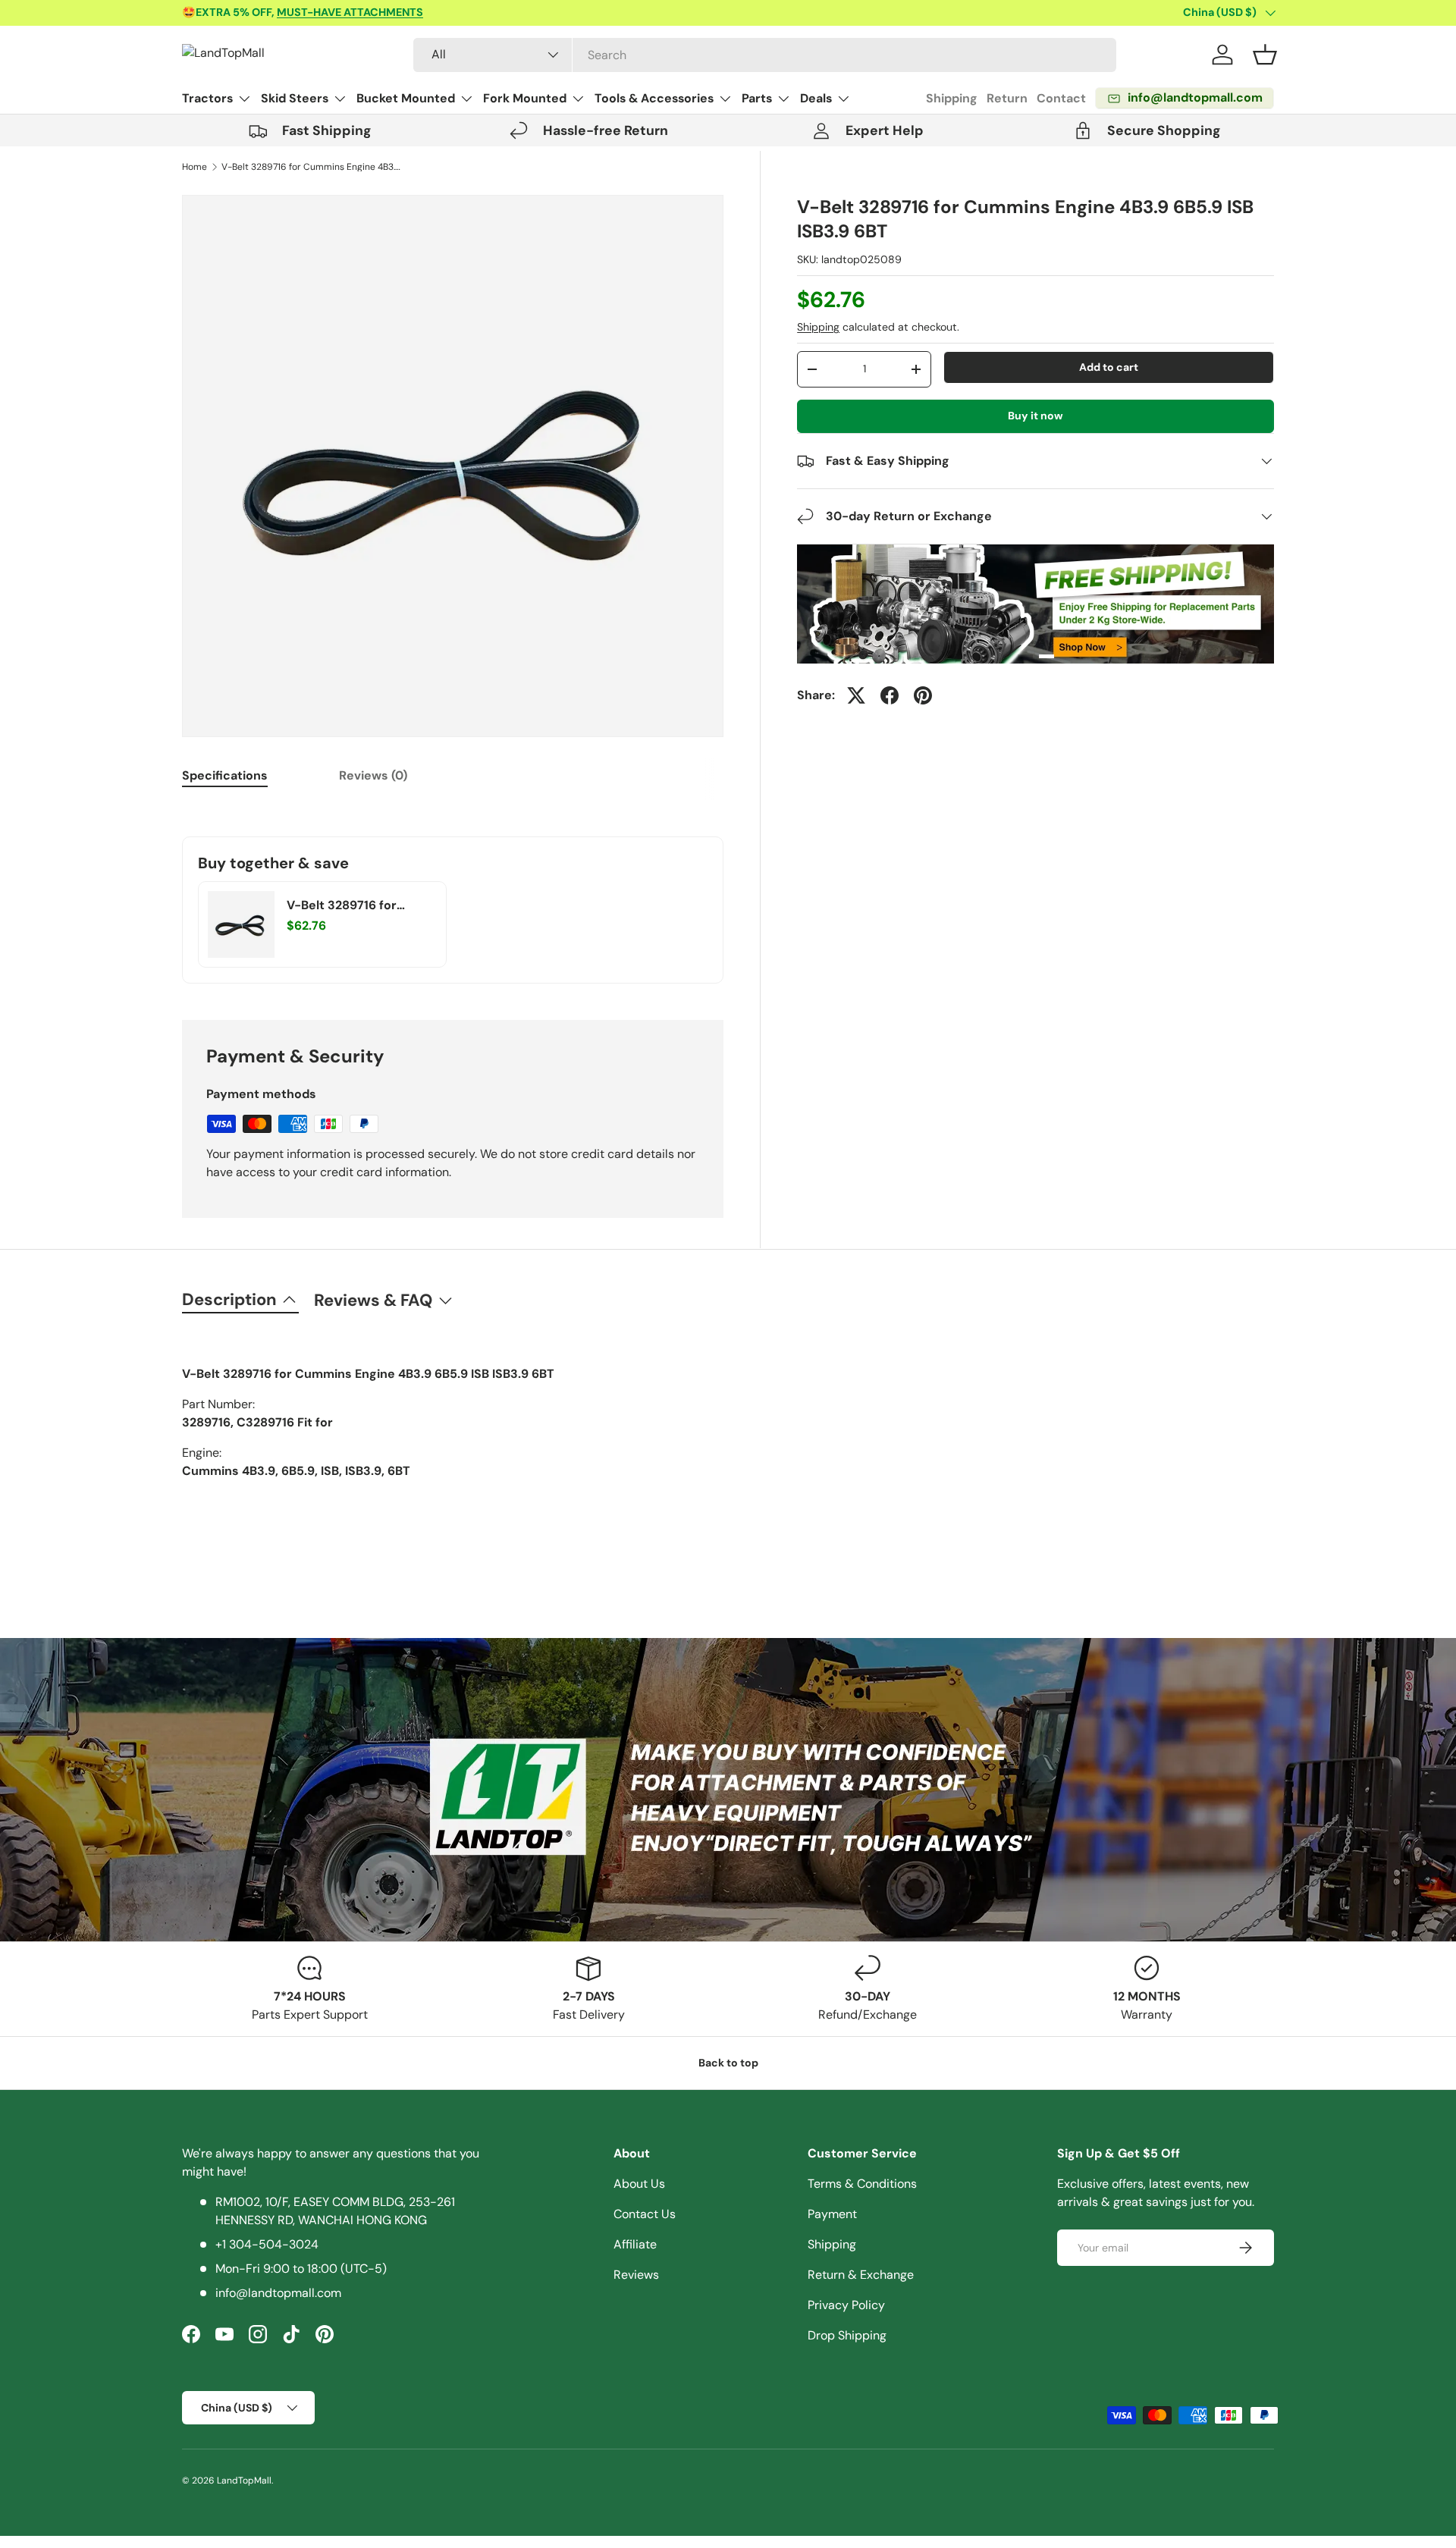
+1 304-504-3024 (267, 2244)
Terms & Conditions (862, 2184)
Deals (816, 98)
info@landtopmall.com (278, 2293)
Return (1007, 98)
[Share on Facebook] (890, 695)
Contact (1061, 98)
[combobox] (765, 55)
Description (229, 1299)
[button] (1265, 55)
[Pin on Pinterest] (923, 695)
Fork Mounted (525, 98)
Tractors (207, 98)
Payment (832, 2214)
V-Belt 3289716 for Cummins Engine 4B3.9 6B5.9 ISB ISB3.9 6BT (312, 167)
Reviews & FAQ (373, 1300)
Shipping (952, 98)
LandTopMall (244, 2481)
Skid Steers (295, 98)
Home (195, 167)
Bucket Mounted (406, 98)
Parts (757, 98)
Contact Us (645, 2214)
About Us (639, 2184)
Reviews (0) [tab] (373, 775)
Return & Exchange (861, 2275)
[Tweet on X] (856, 695)
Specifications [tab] (225, 775)
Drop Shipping (847, 2335)
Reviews (636, 2275)
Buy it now (1036, 416)
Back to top (728, 2063)
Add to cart (1109, 367)
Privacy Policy (846, 2305)
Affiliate (635, 2244)
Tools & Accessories (654, 98)
